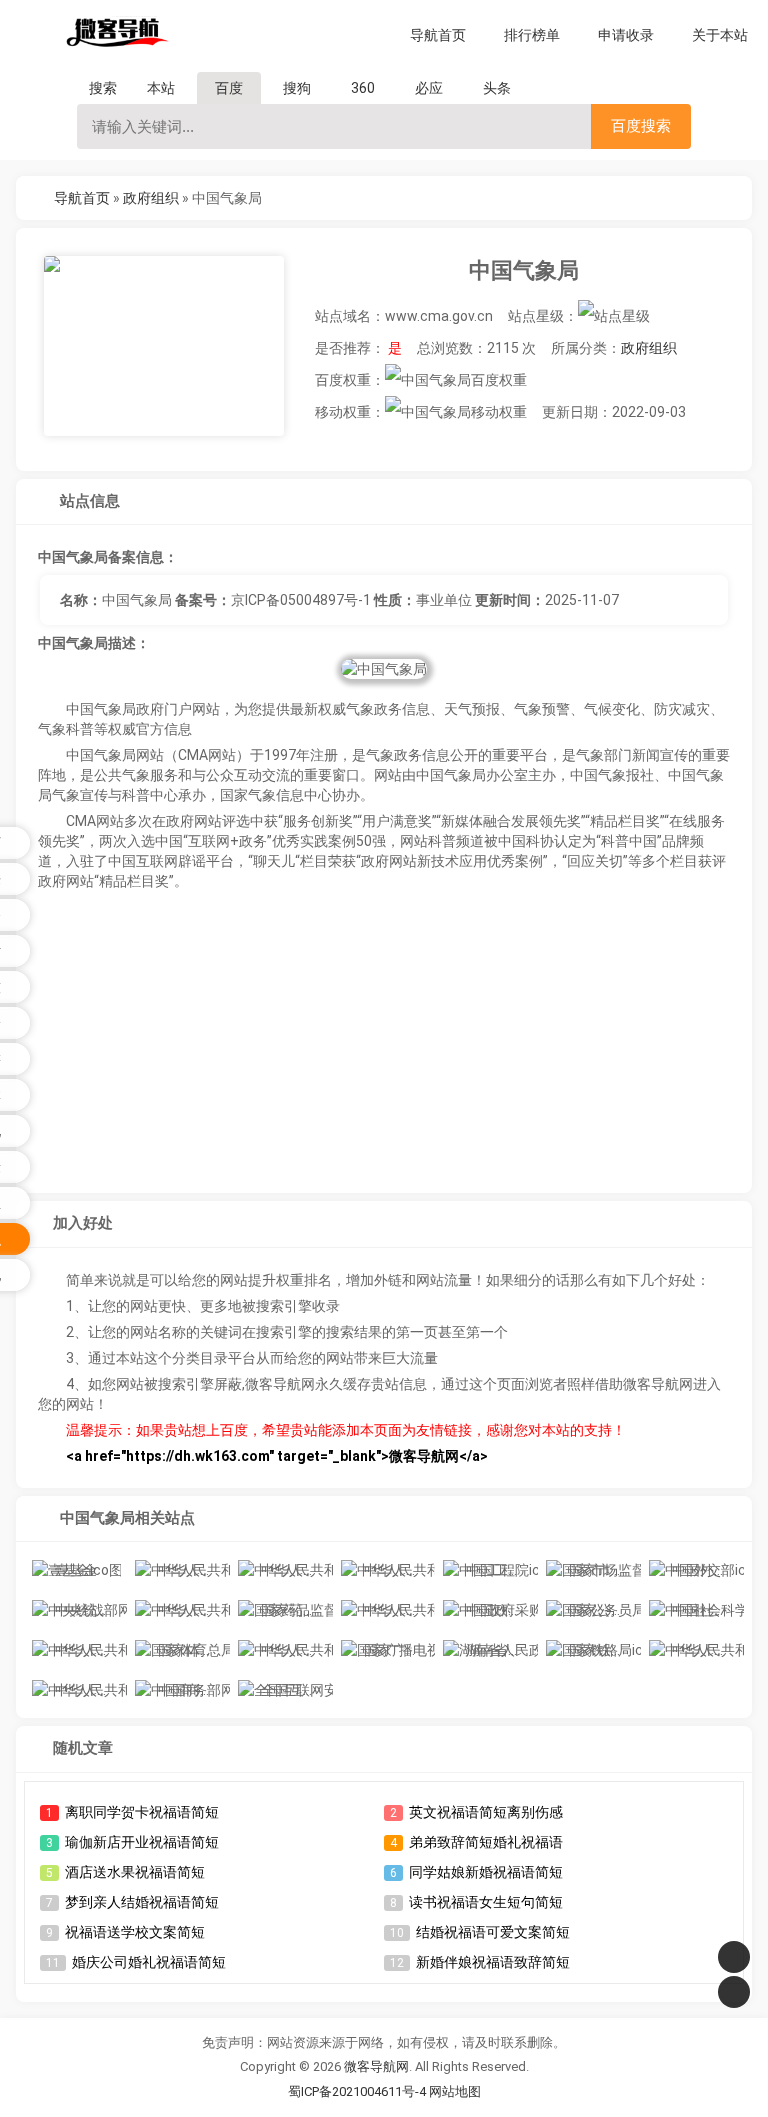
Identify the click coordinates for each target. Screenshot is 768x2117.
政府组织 (151, 198)
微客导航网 (376, 2066)
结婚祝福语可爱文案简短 (493, 1932)
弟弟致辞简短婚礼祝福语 (486, 1842)
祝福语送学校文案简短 (135, 1932)
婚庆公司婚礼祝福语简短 (149, 1962)
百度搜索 (641, 125)
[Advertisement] (384, 1045)
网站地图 (455, 2091)
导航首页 (82, 198)
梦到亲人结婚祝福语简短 (142, 1902)
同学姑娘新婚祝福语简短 (486, 1872)
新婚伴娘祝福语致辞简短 (493, 1962)
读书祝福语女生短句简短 (486, 1902)
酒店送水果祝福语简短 (135, 1872)
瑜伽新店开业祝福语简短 (142, 1842)
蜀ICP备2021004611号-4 (357, 2091)
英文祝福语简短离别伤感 (486, 1812)
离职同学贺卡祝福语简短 (142, 1812)
